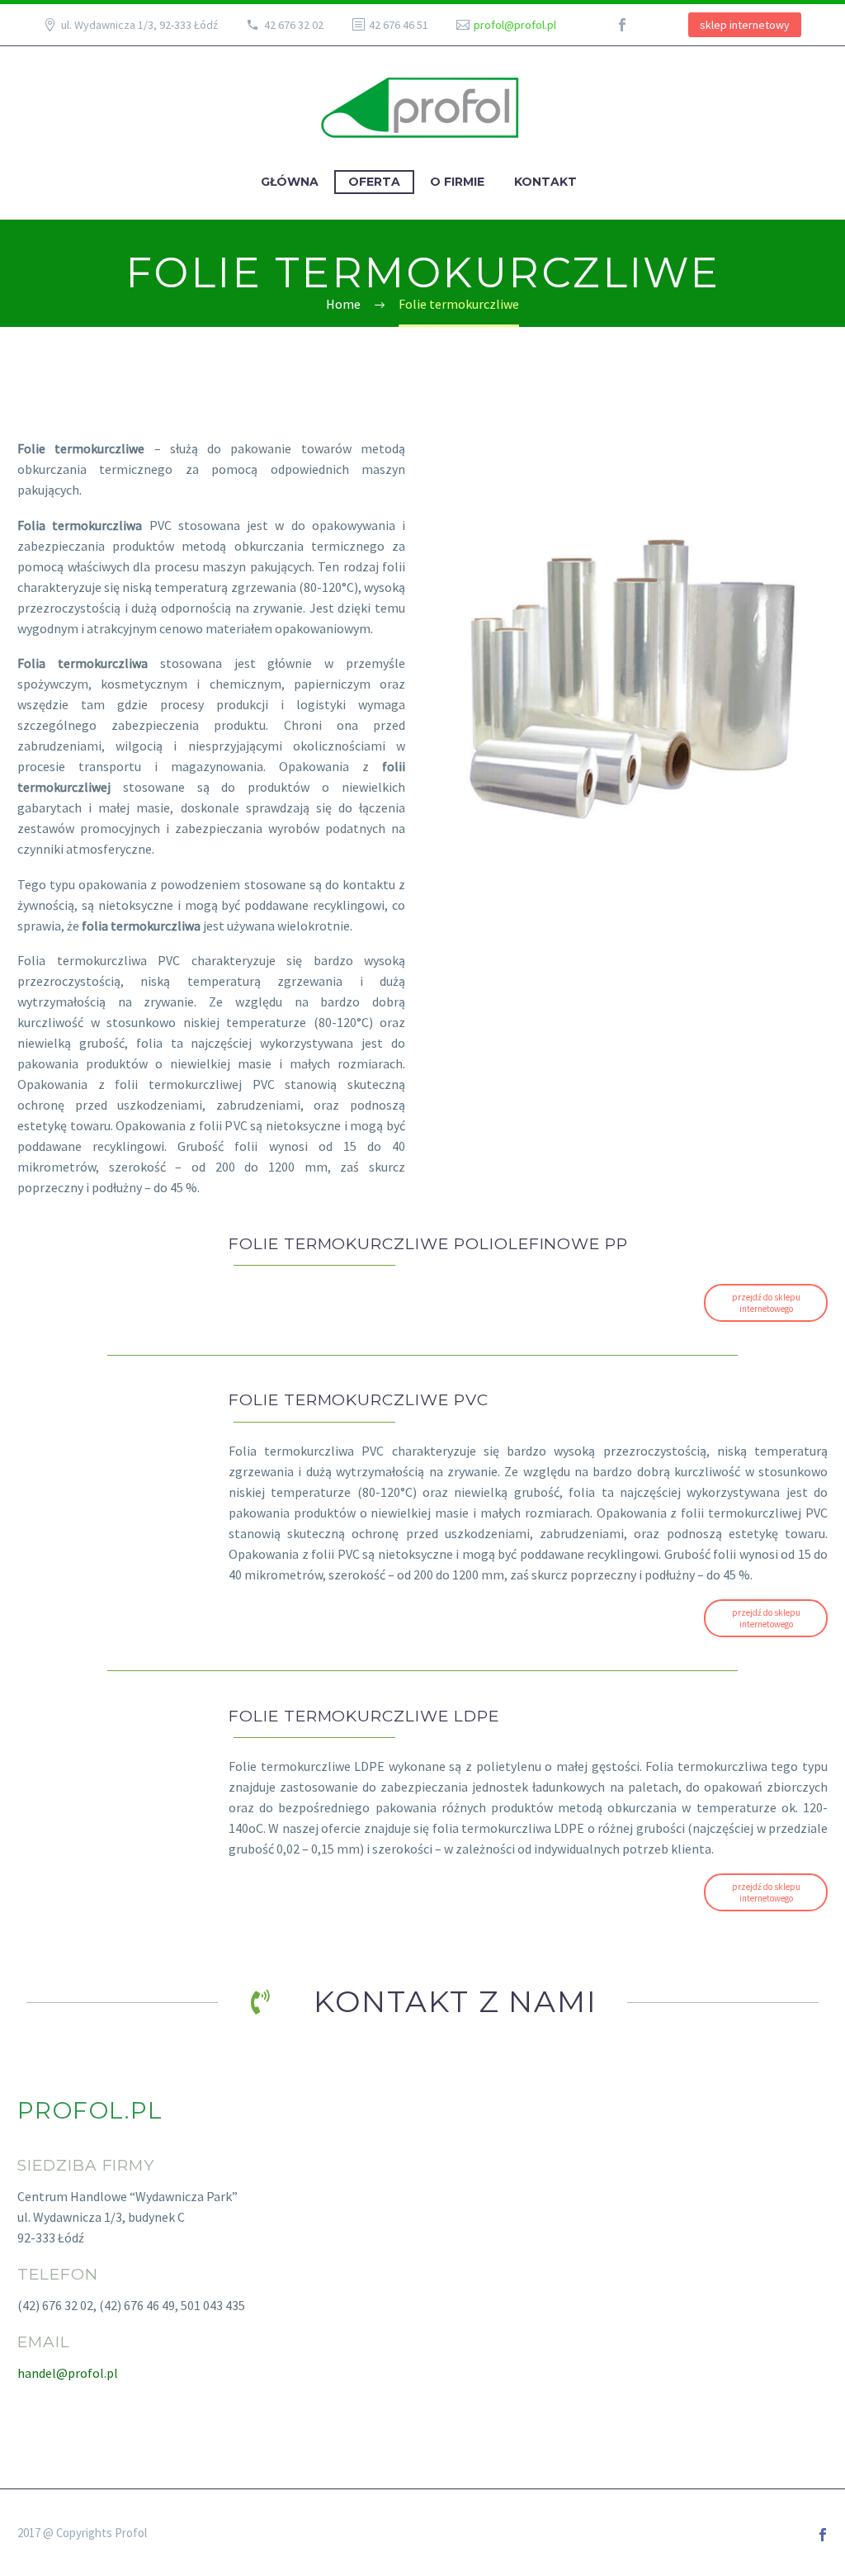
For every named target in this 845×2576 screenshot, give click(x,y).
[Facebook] (622, 25)
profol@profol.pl (515, 25)
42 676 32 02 (294, 25)
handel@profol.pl (68, 2373)
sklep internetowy (745, 25)
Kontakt (545, 182)
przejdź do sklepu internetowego (766, 1303)
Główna (290, 182)
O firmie (457, 182)
